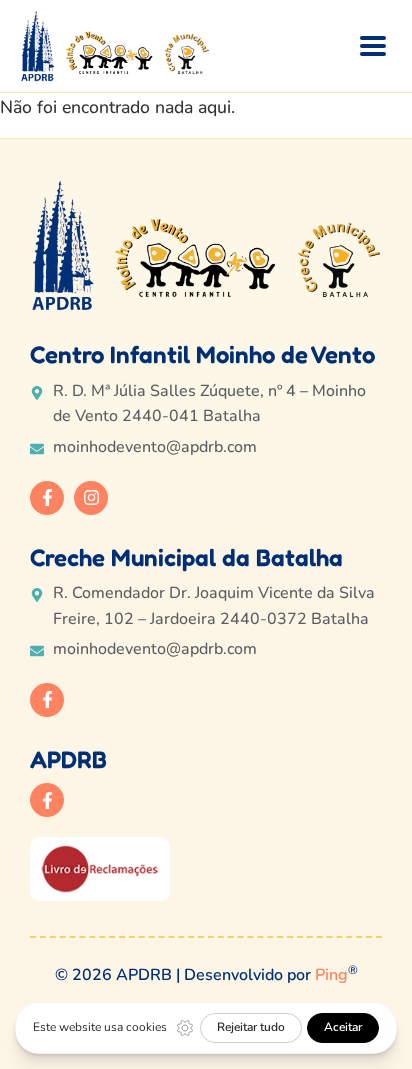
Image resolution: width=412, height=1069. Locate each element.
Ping (331, 975)
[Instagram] (91, 498)
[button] (373, 45)
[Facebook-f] (47, 498)
